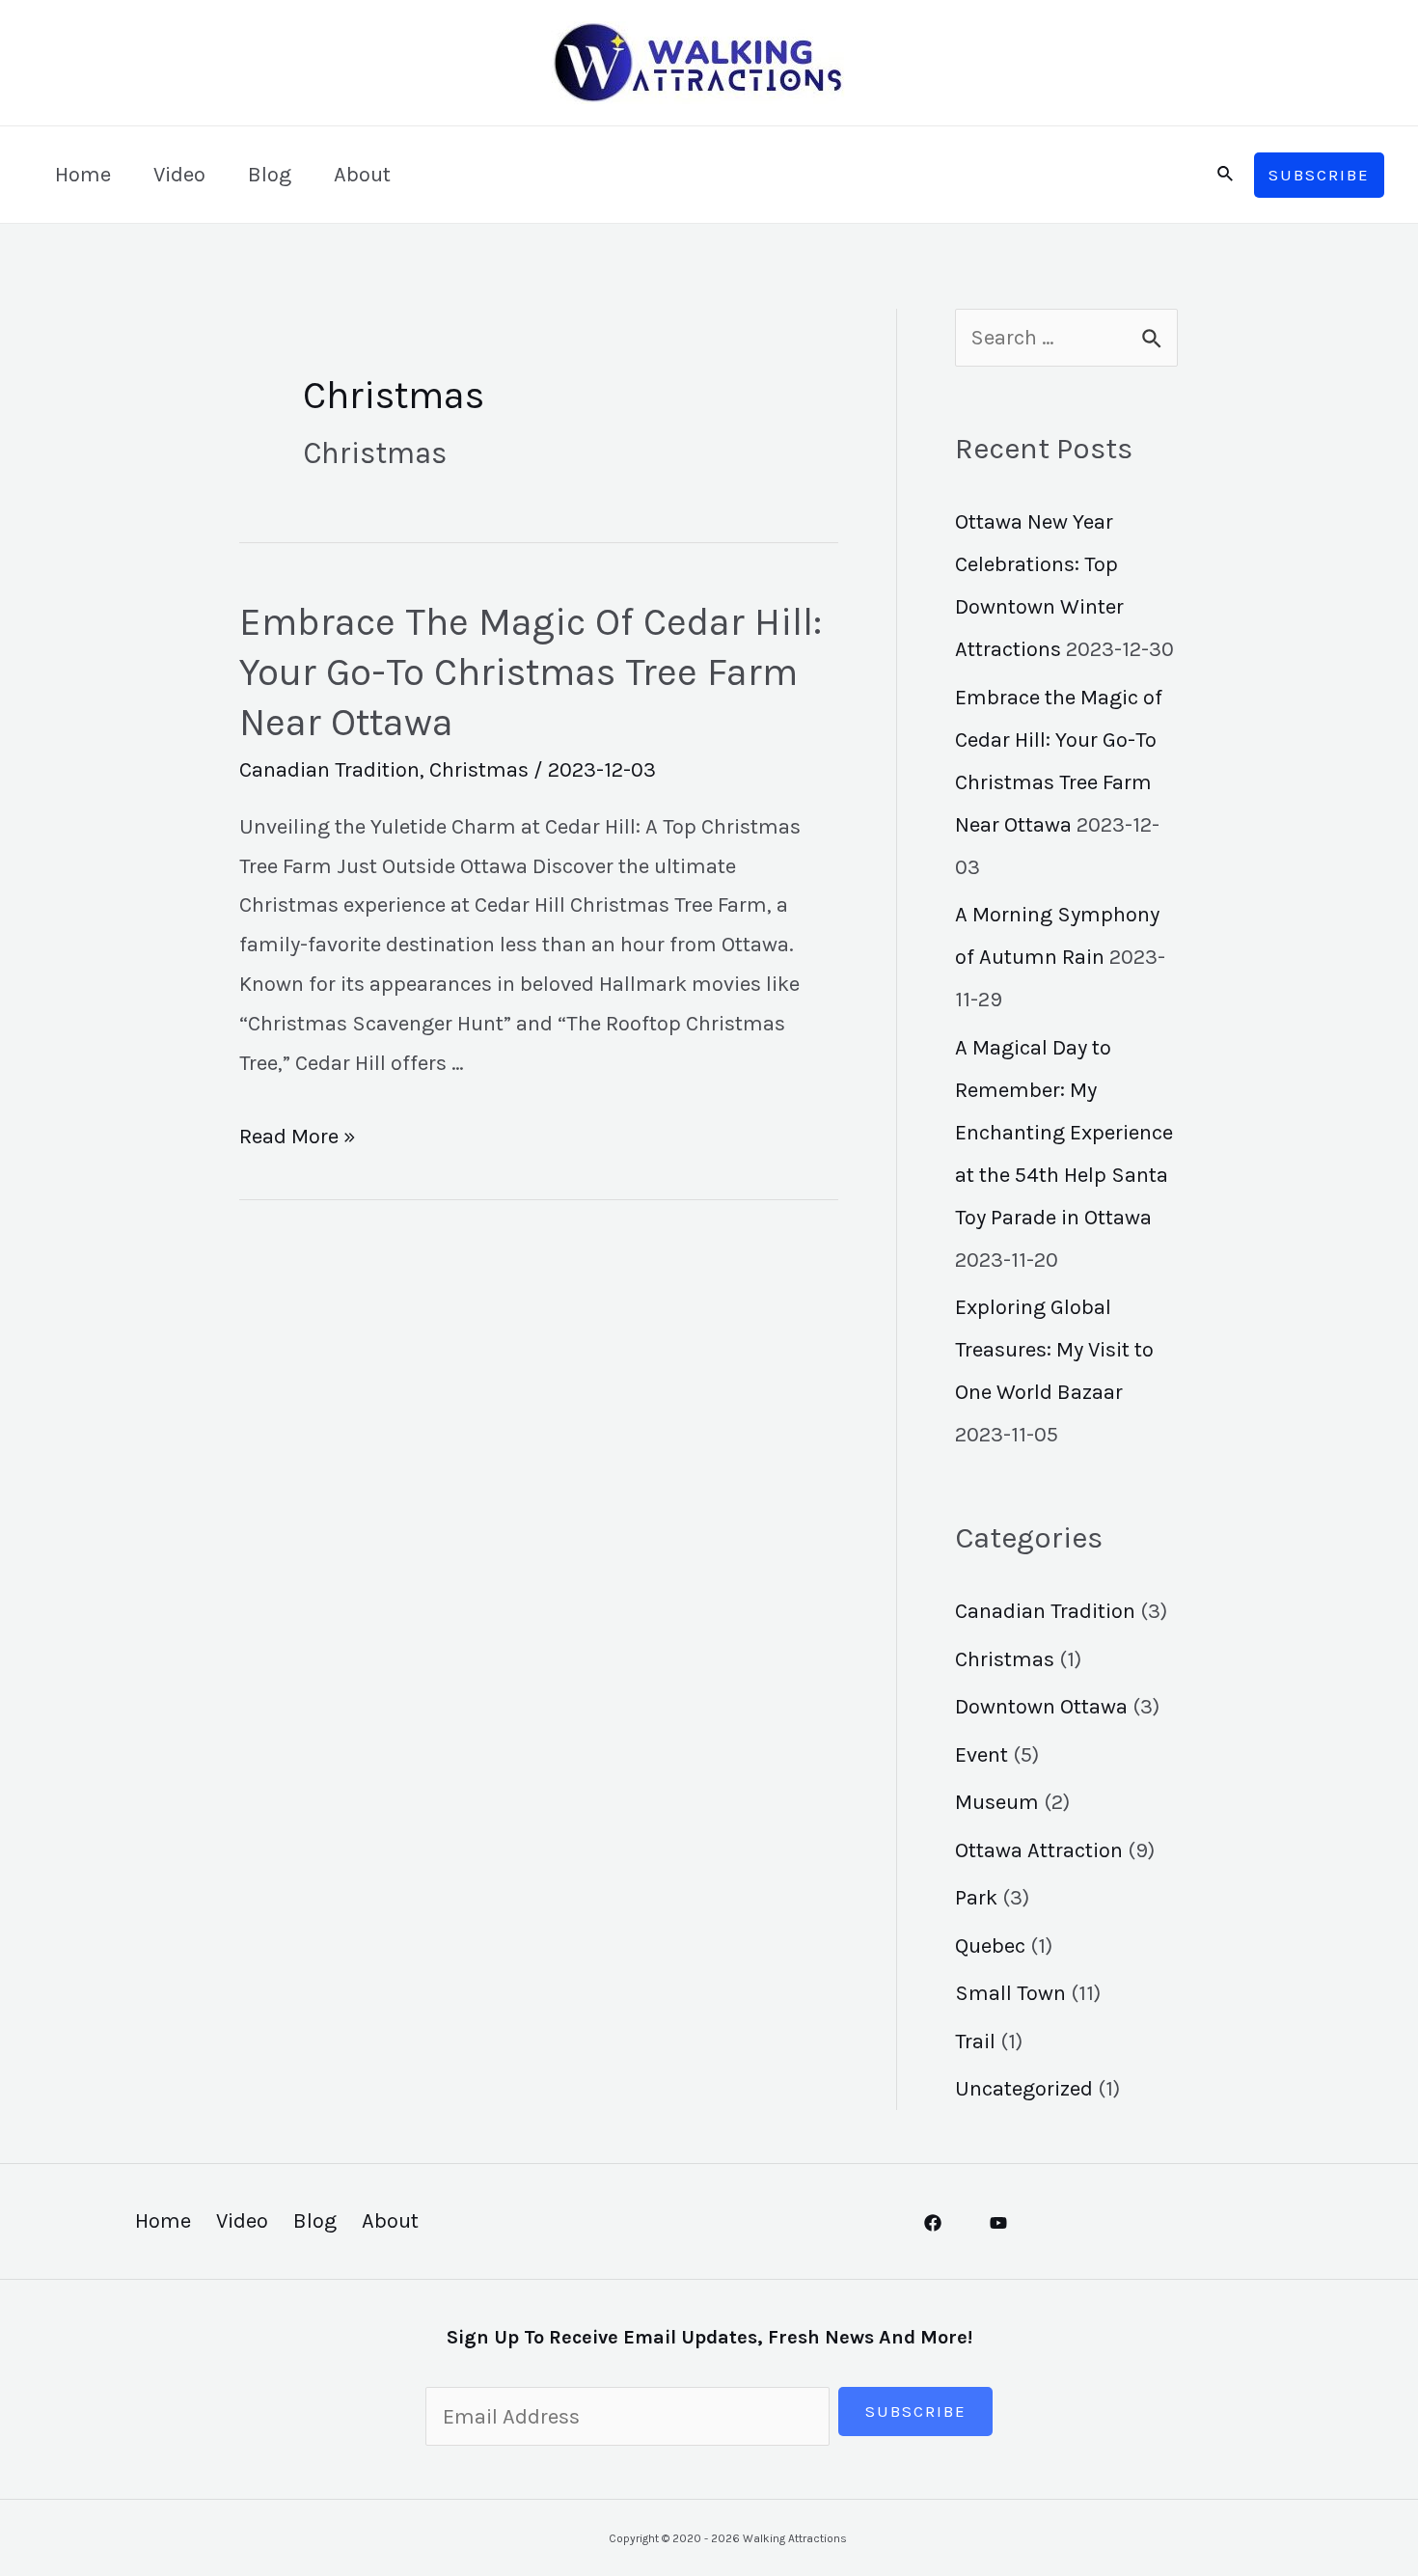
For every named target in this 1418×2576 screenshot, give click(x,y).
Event (982, 1755)
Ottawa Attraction (1039, 1850)
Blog (270, 175)
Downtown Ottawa (1041, 1707)
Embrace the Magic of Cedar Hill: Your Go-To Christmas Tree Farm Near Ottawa (531, 672)
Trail (975, 2042)
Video (179, 175)
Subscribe (916, 2411)
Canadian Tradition (329, 770)
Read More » (298, 1137)
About (362, 175)
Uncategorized (1024, 2089)
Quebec (990, 1946)
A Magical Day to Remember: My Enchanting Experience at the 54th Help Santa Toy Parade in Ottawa (1064, 1133)
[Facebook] (933, 2223)
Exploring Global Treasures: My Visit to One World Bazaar (1054, 1350)
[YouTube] (998, 2223)
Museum (997, 1802)
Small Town (1010, 1993)
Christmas (479, 770)
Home (83, 175)
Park (976, 1898)
